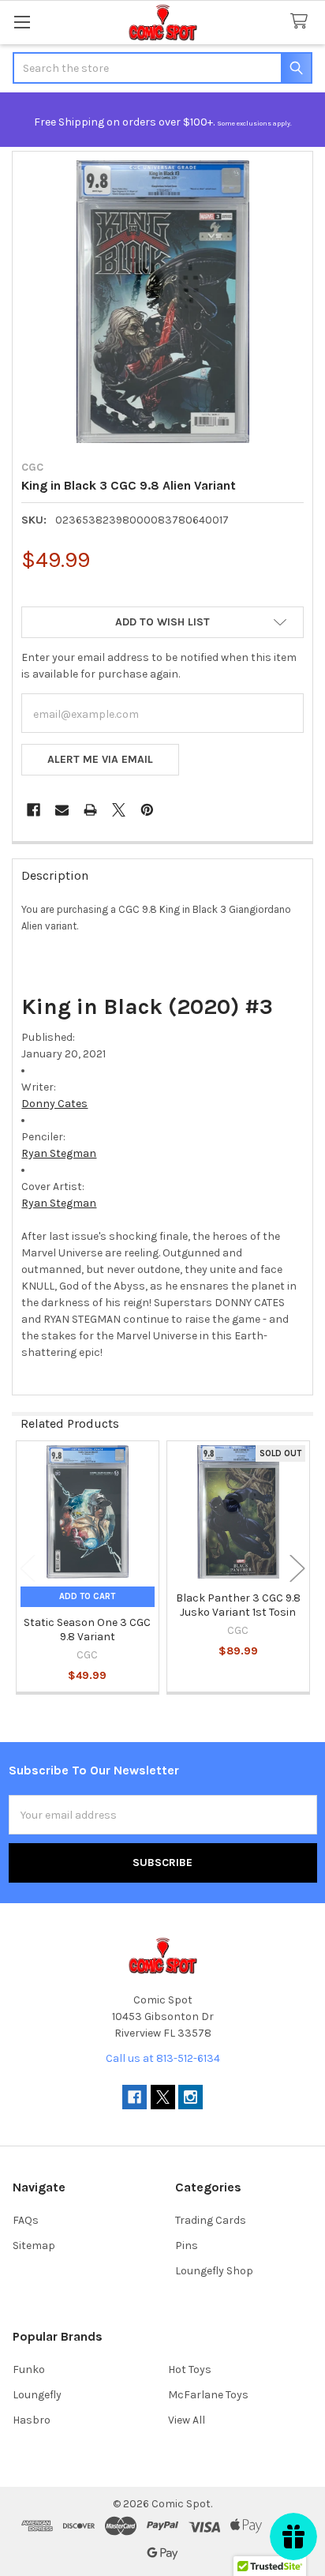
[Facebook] (34, 810)
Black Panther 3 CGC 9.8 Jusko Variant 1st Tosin (238, 1605)
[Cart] (302, 22)
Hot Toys (190, 2369)
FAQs (26, 2220)
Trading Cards (211, 2220)
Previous (28, 1569)
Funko (29, 2369)
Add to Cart (87, 1596)
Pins (187, 2246)
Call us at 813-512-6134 (163, 2058)
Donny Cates (54, 1104)
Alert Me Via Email (100, 759)
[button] (162, 622)
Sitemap (34, 2246)
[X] (119, 810)
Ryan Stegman (59, 1153)
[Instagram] (191, 2097)
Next (297, 1569)
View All (187, 2420)
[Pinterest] (147, 810)
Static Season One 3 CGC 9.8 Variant (87, 1630)
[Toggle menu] (22, 22)
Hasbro (32, 2420)
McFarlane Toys (208, 2395)
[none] (162, 302)
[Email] (62, 810)
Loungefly (37, 2395)
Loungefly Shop (214, 2271)
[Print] (90, 810)
